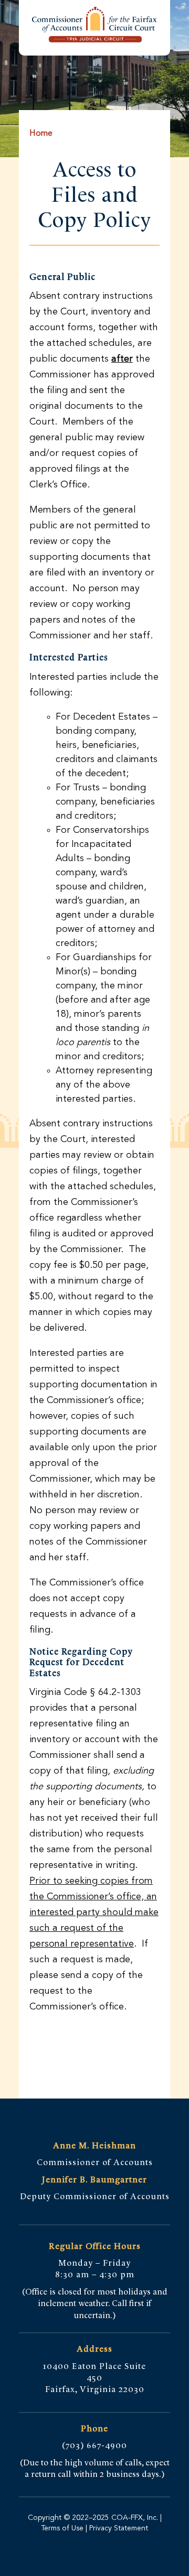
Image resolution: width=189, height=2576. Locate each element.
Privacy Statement (118, 2528)
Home (41, 134)
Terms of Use (62, 2528)
